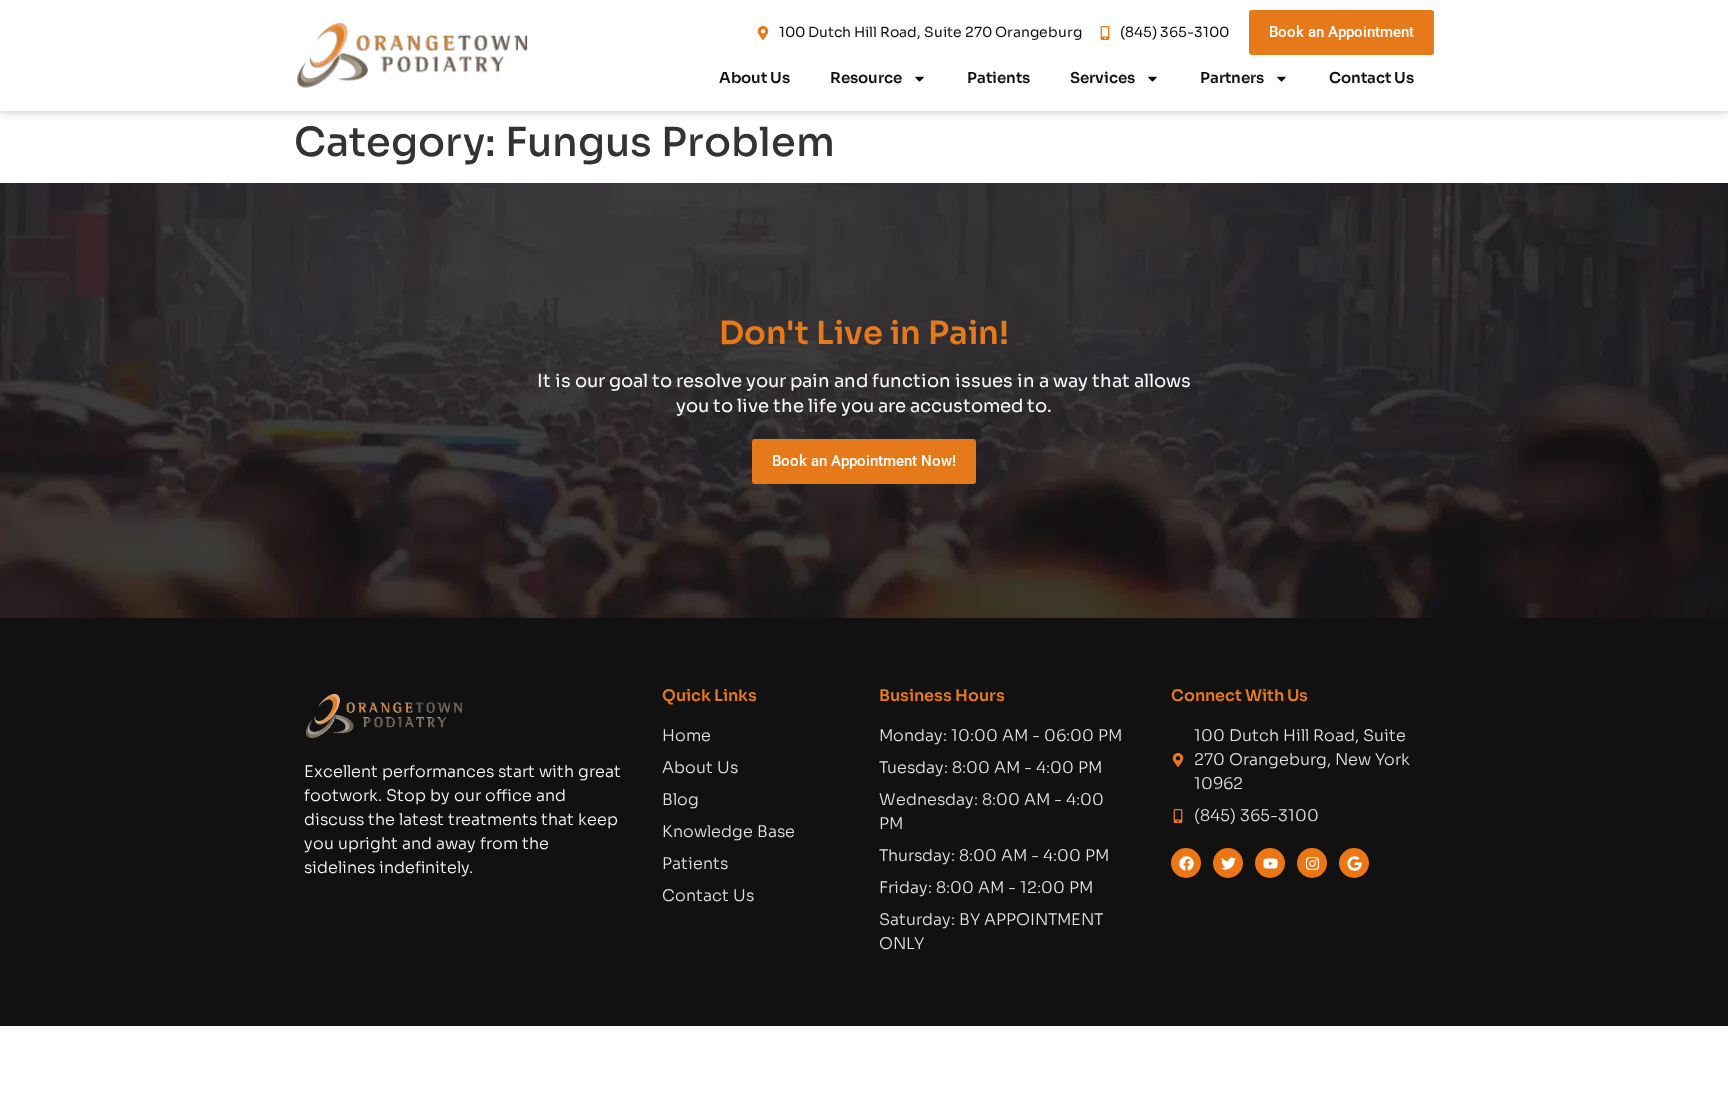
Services (1102, 77)
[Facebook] (1186, 863)
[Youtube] (1270, 863)
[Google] (1354, 863)
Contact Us (1371, 77)
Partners (1232, 77)
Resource (866, 77)
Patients (998, 77)
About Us (754, 77)
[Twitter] (1228, 863)
